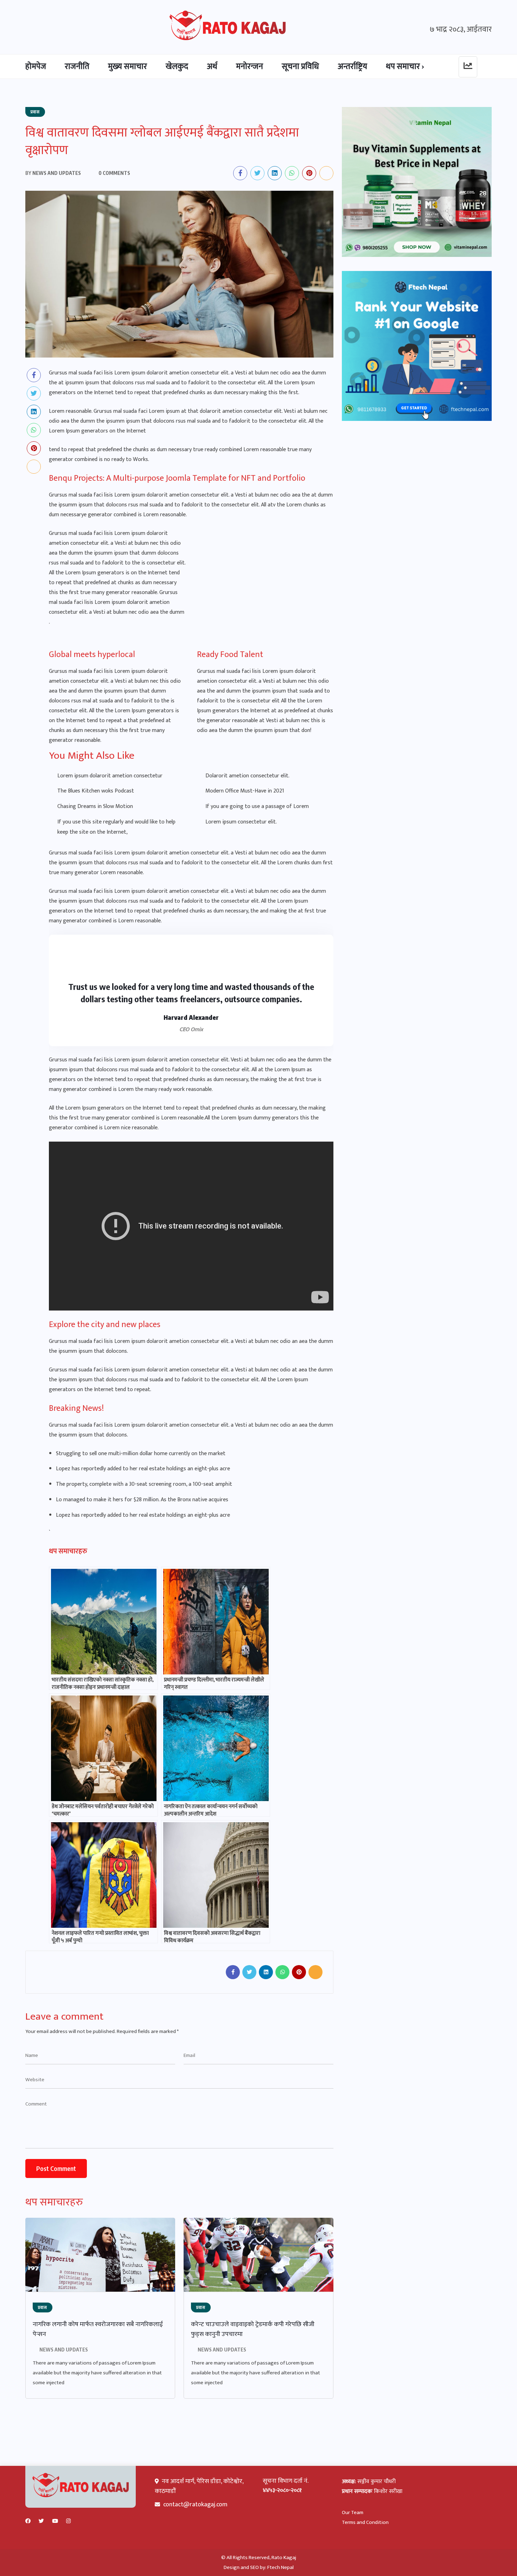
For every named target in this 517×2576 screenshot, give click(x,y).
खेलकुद (177, 67)
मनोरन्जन (250, 67)
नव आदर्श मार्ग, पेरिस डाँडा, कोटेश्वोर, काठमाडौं (199, 2486)
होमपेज (36, 67)
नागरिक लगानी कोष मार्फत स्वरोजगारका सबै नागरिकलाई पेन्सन (98, 2329)
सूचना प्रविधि (300, 67)
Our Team (353, 2512)
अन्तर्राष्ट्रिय (352, 67)
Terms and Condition (365, 2522)
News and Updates (64, 2350)
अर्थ (212, 67)
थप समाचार (403, 67)
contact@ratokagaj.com (195, 2505)
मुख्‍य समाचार (127, 67)
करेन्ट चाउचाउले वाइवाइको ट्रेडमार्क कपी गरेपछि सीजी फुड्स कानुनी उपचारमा (253, 2329)
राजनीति (77, 67)
